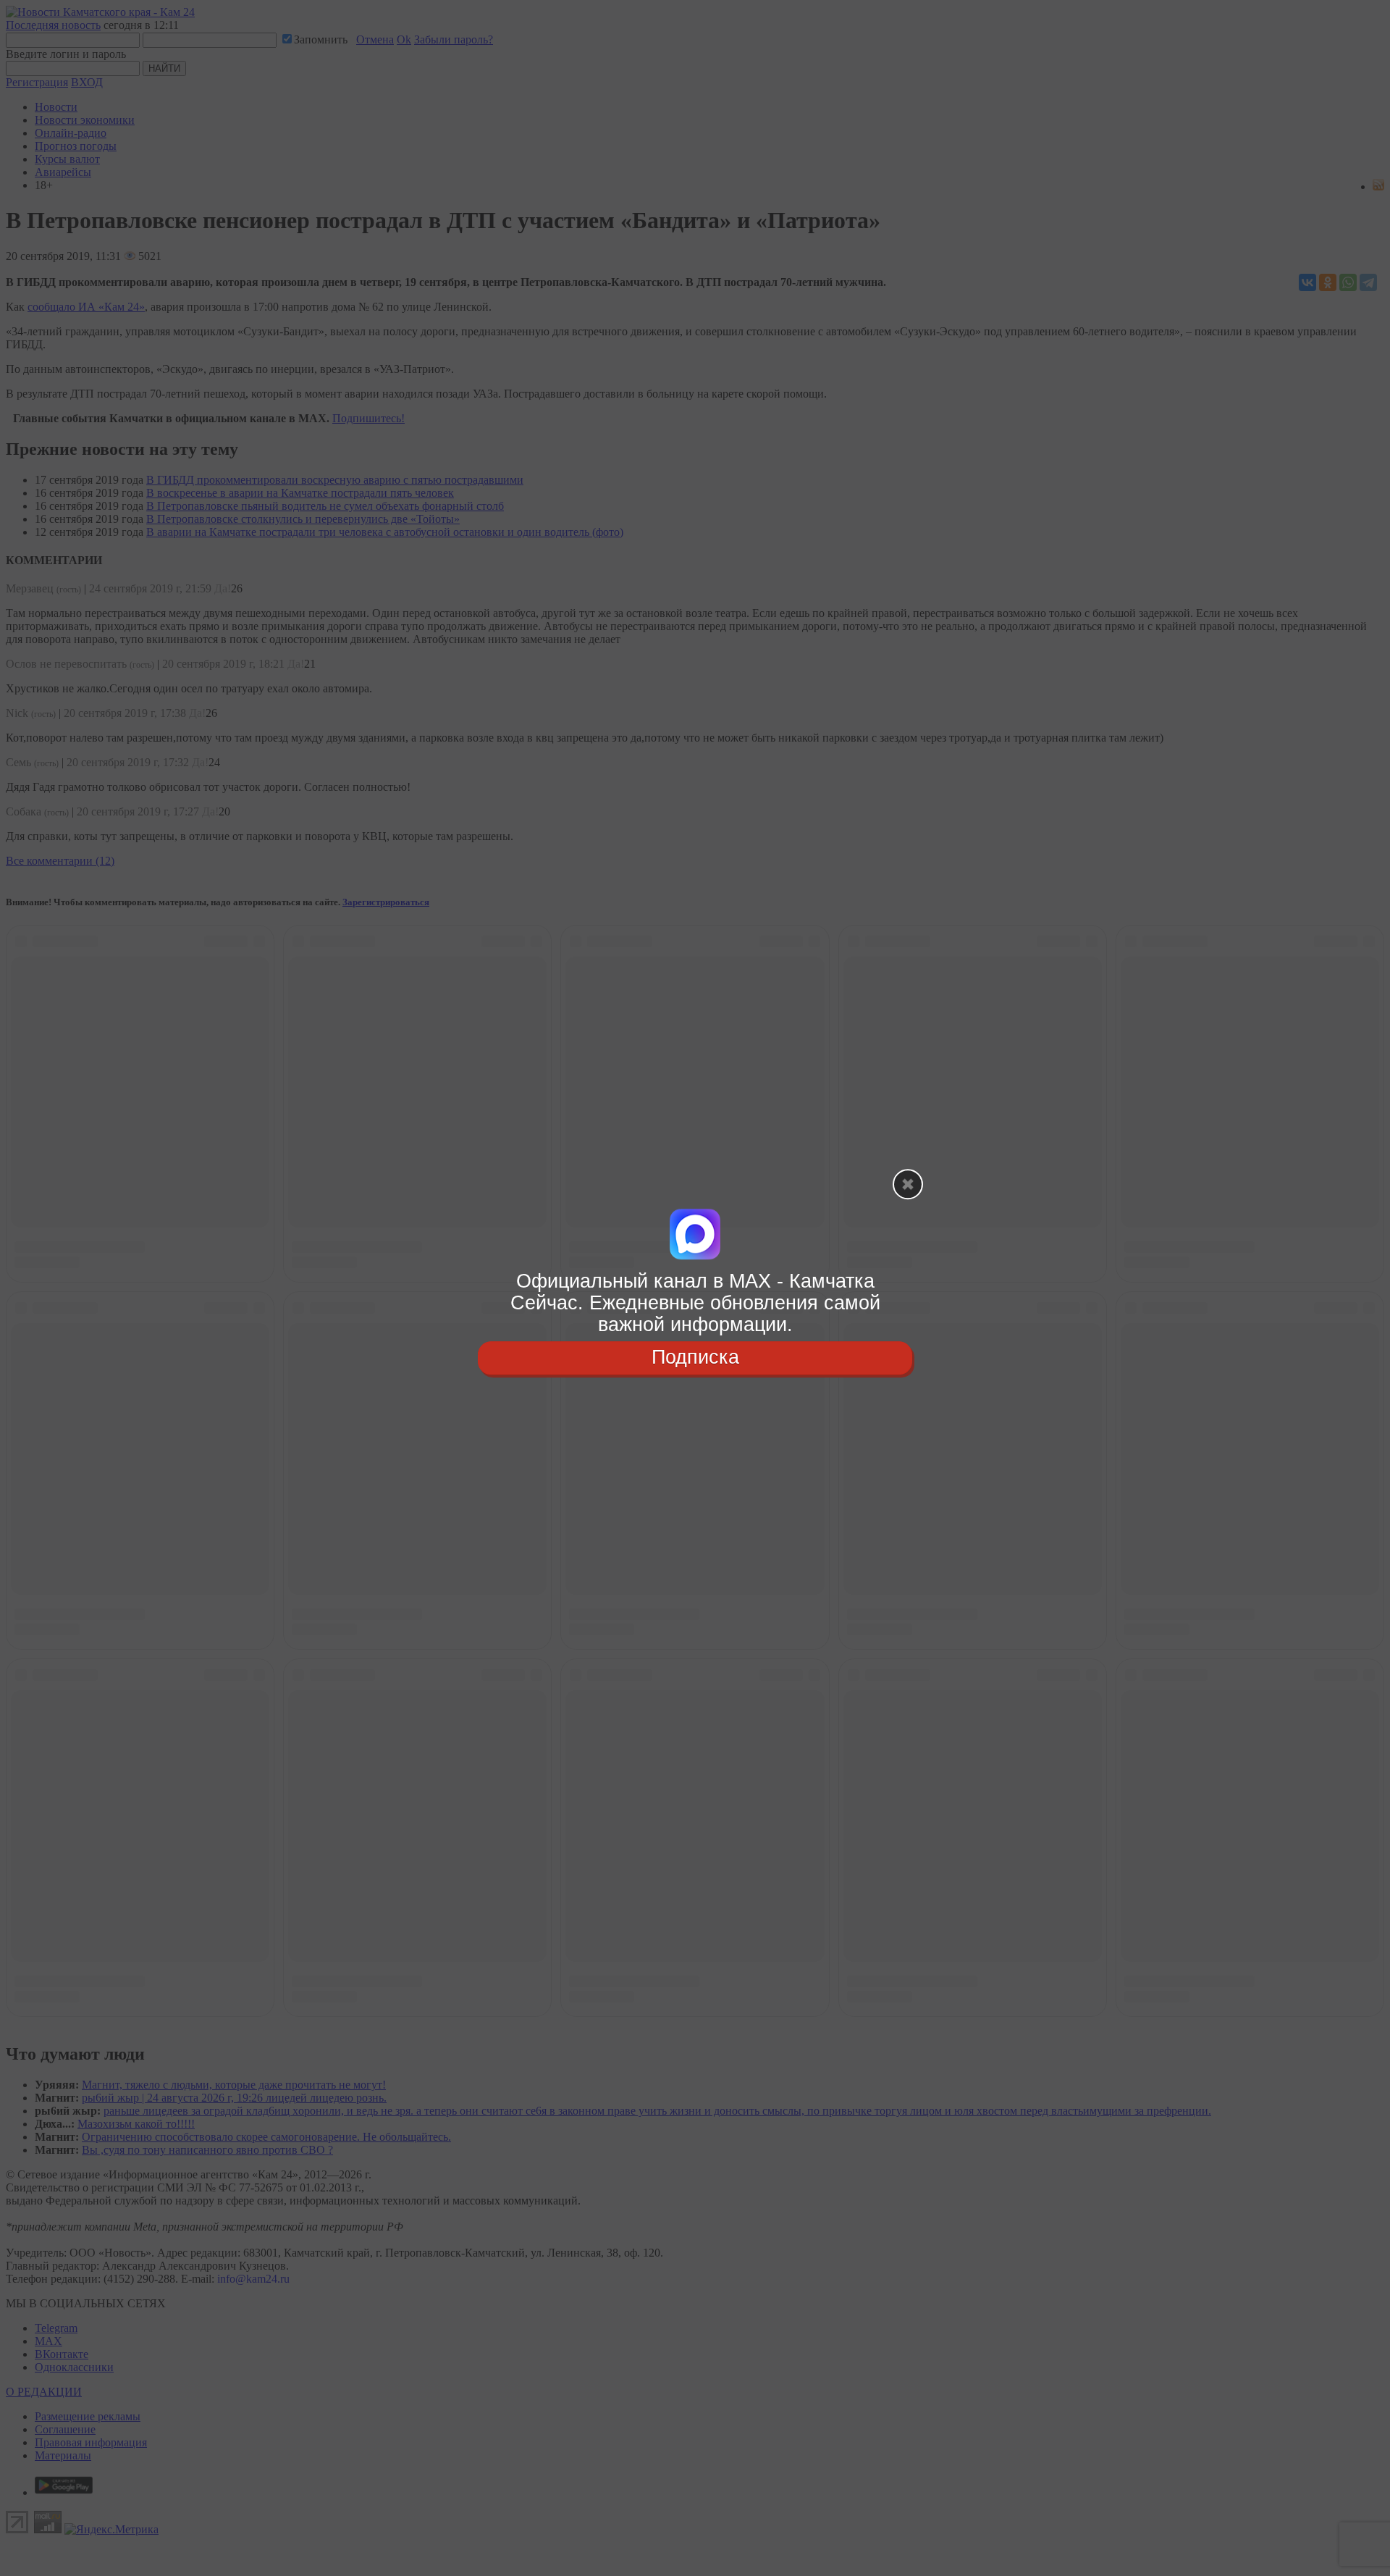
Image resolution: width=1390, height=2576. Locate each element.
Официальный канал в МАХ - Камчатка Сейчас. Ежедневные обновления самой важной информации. (695, 1302)
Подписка (695, 1358)
